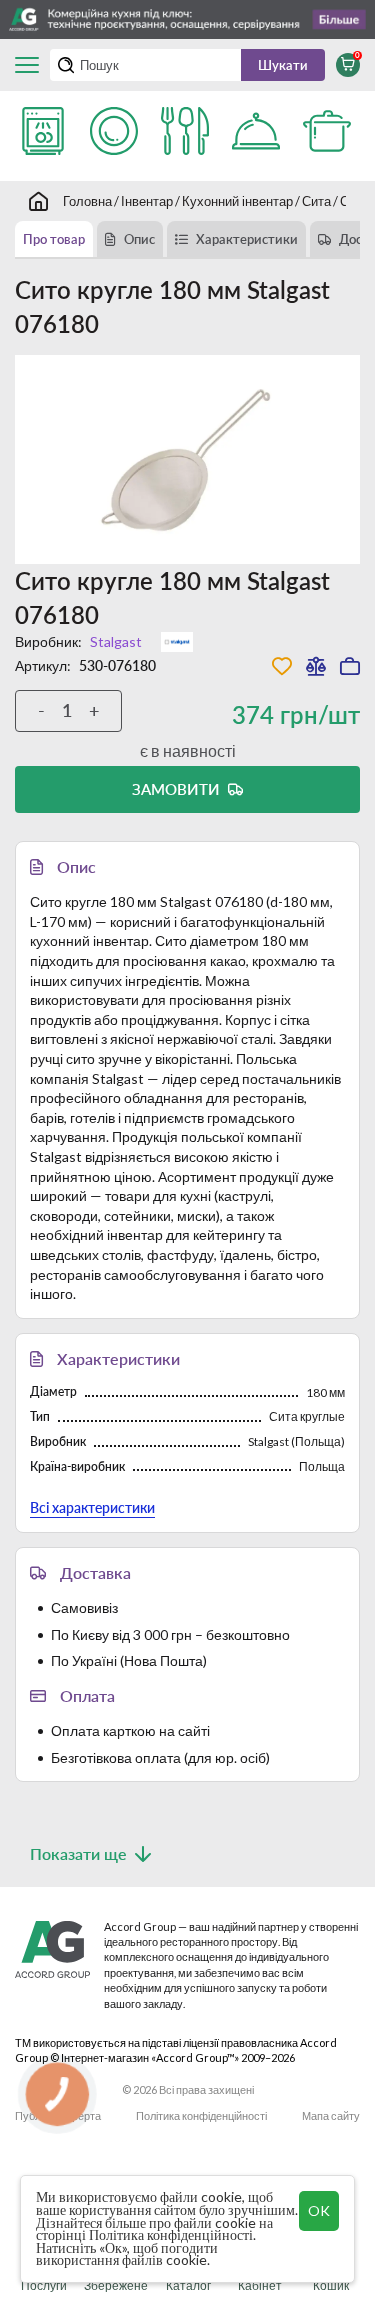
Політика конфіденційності (201, 2115)
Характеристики (247, 239)
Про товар (54, 239)
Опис (139, 239)
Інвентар (147, 201)
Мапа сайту (331, 2115)
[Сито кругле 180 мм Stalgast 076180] (187, 459)
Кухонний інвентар (237, 201)
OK (319, 2210)
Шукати (283, 65)
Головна (87, 201)
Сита (316, 201)
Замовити (176, 789)
